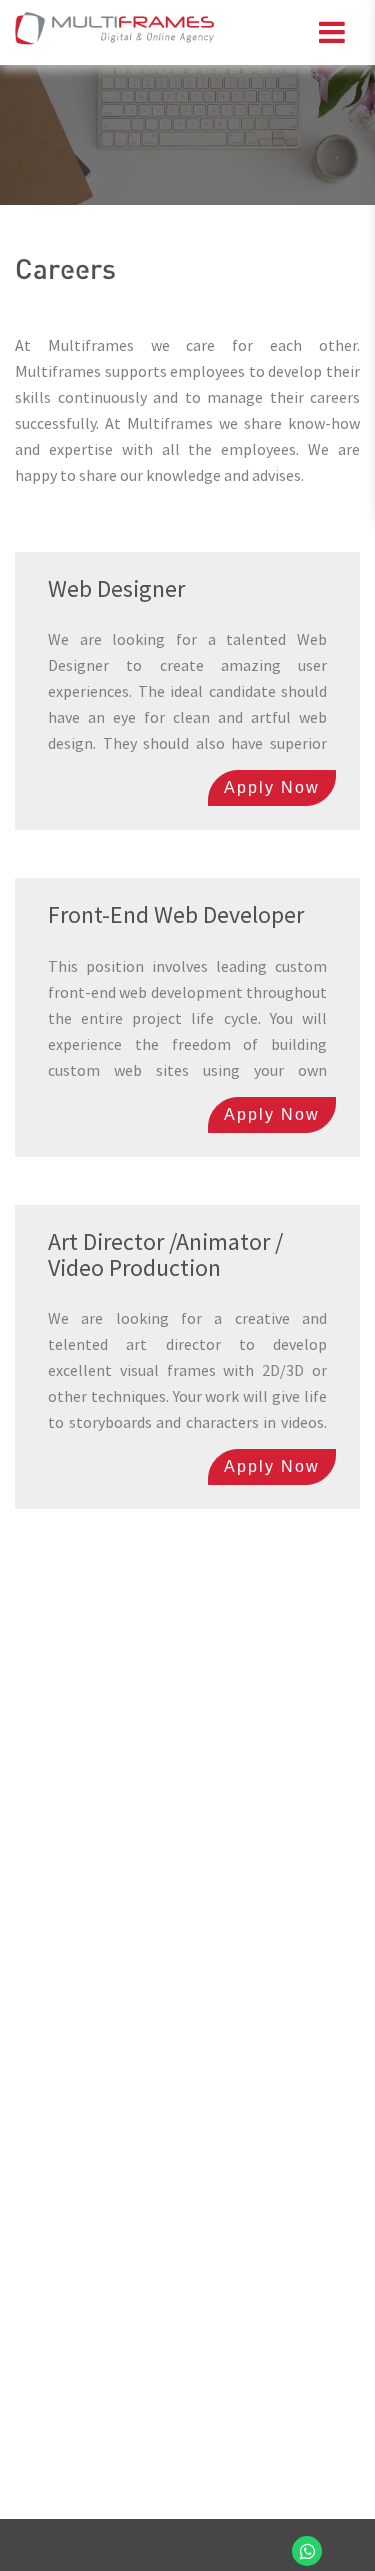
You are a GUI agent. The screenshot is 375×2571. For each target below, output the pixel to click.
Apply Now (272, 787)
